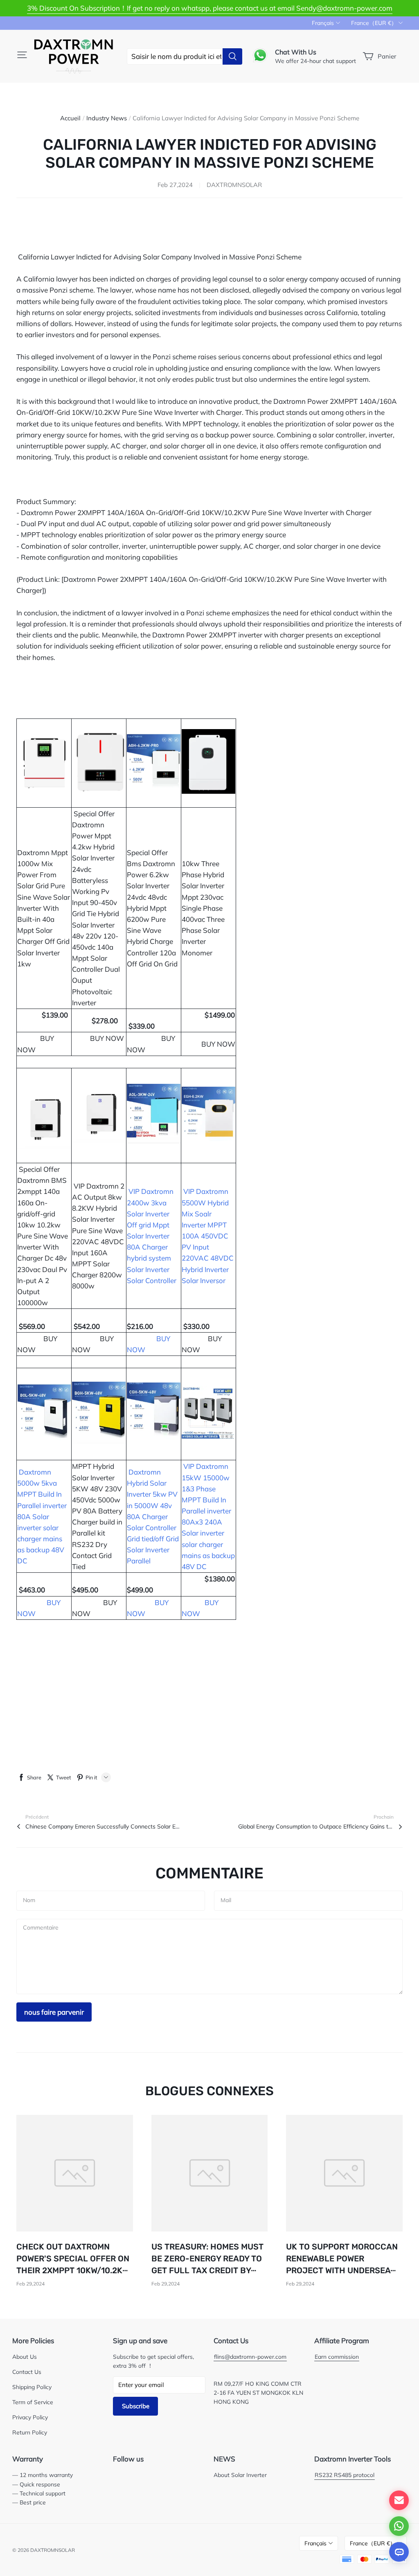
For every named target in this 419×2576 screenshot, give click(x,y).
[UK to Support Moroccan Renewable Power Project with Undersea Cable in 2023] (344, 2173)
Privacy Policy (30, 2417)
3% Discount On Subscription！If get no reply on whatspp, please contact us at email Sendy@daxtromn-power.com (210, 8)
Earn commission (337, 2356)
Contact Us (27, 2372)
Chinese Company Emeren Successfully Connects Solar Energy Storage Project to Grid (103, 1826)
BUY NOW (218, 1044)
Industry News (107, 118)
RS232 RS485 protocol (345, 2475)
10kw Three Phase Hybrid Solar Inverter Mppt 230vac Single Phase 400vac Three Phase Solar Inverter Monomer (203, 908)
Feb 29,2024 (30, 2284)
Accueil (70, 118)
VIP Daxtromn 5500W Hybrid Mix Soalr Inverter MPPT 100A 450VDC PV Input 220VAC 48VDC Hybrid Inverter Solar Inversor (208, 1236)
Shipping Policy (32, 2387)
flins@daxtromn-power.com (250, 2356)
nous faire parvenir (54, 2012)
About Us (25, 2356)
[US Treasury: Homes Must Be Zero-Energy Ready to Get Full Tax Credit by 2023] (210, 2173)
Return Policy (30, 2432)
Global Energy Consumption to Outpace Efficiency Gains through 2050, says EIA (316, 1826)
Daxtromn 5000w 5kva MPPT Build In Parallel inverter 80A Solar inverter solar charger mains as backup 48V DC (42, 1517)
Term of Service (33, 2402)
